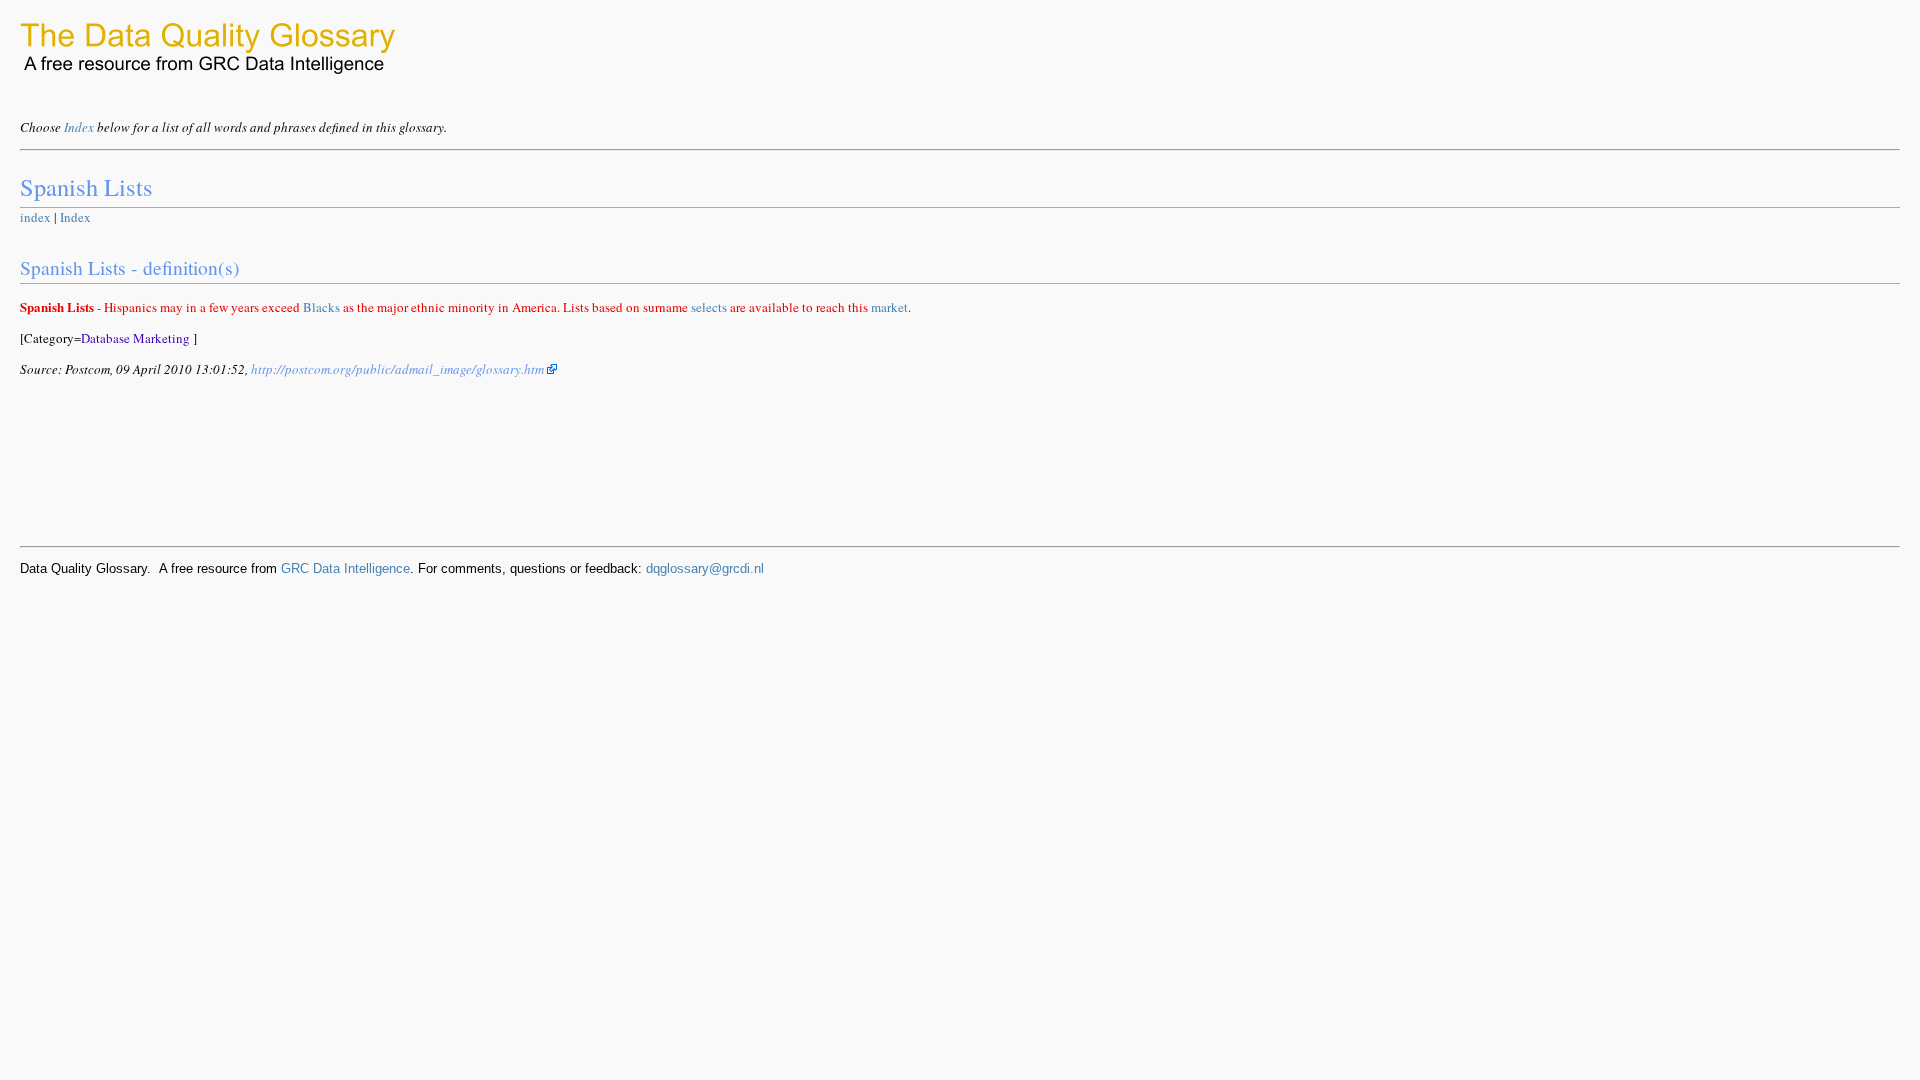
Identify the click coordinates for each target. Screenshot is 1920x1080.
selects (709, 307)
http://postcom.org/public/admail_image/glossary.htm (399, 369)
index (35, 217)
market (889, 307)
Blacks (321, 307)
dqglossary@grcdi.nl (705, 568)
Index (79, 127)
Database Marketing (135, 338)
